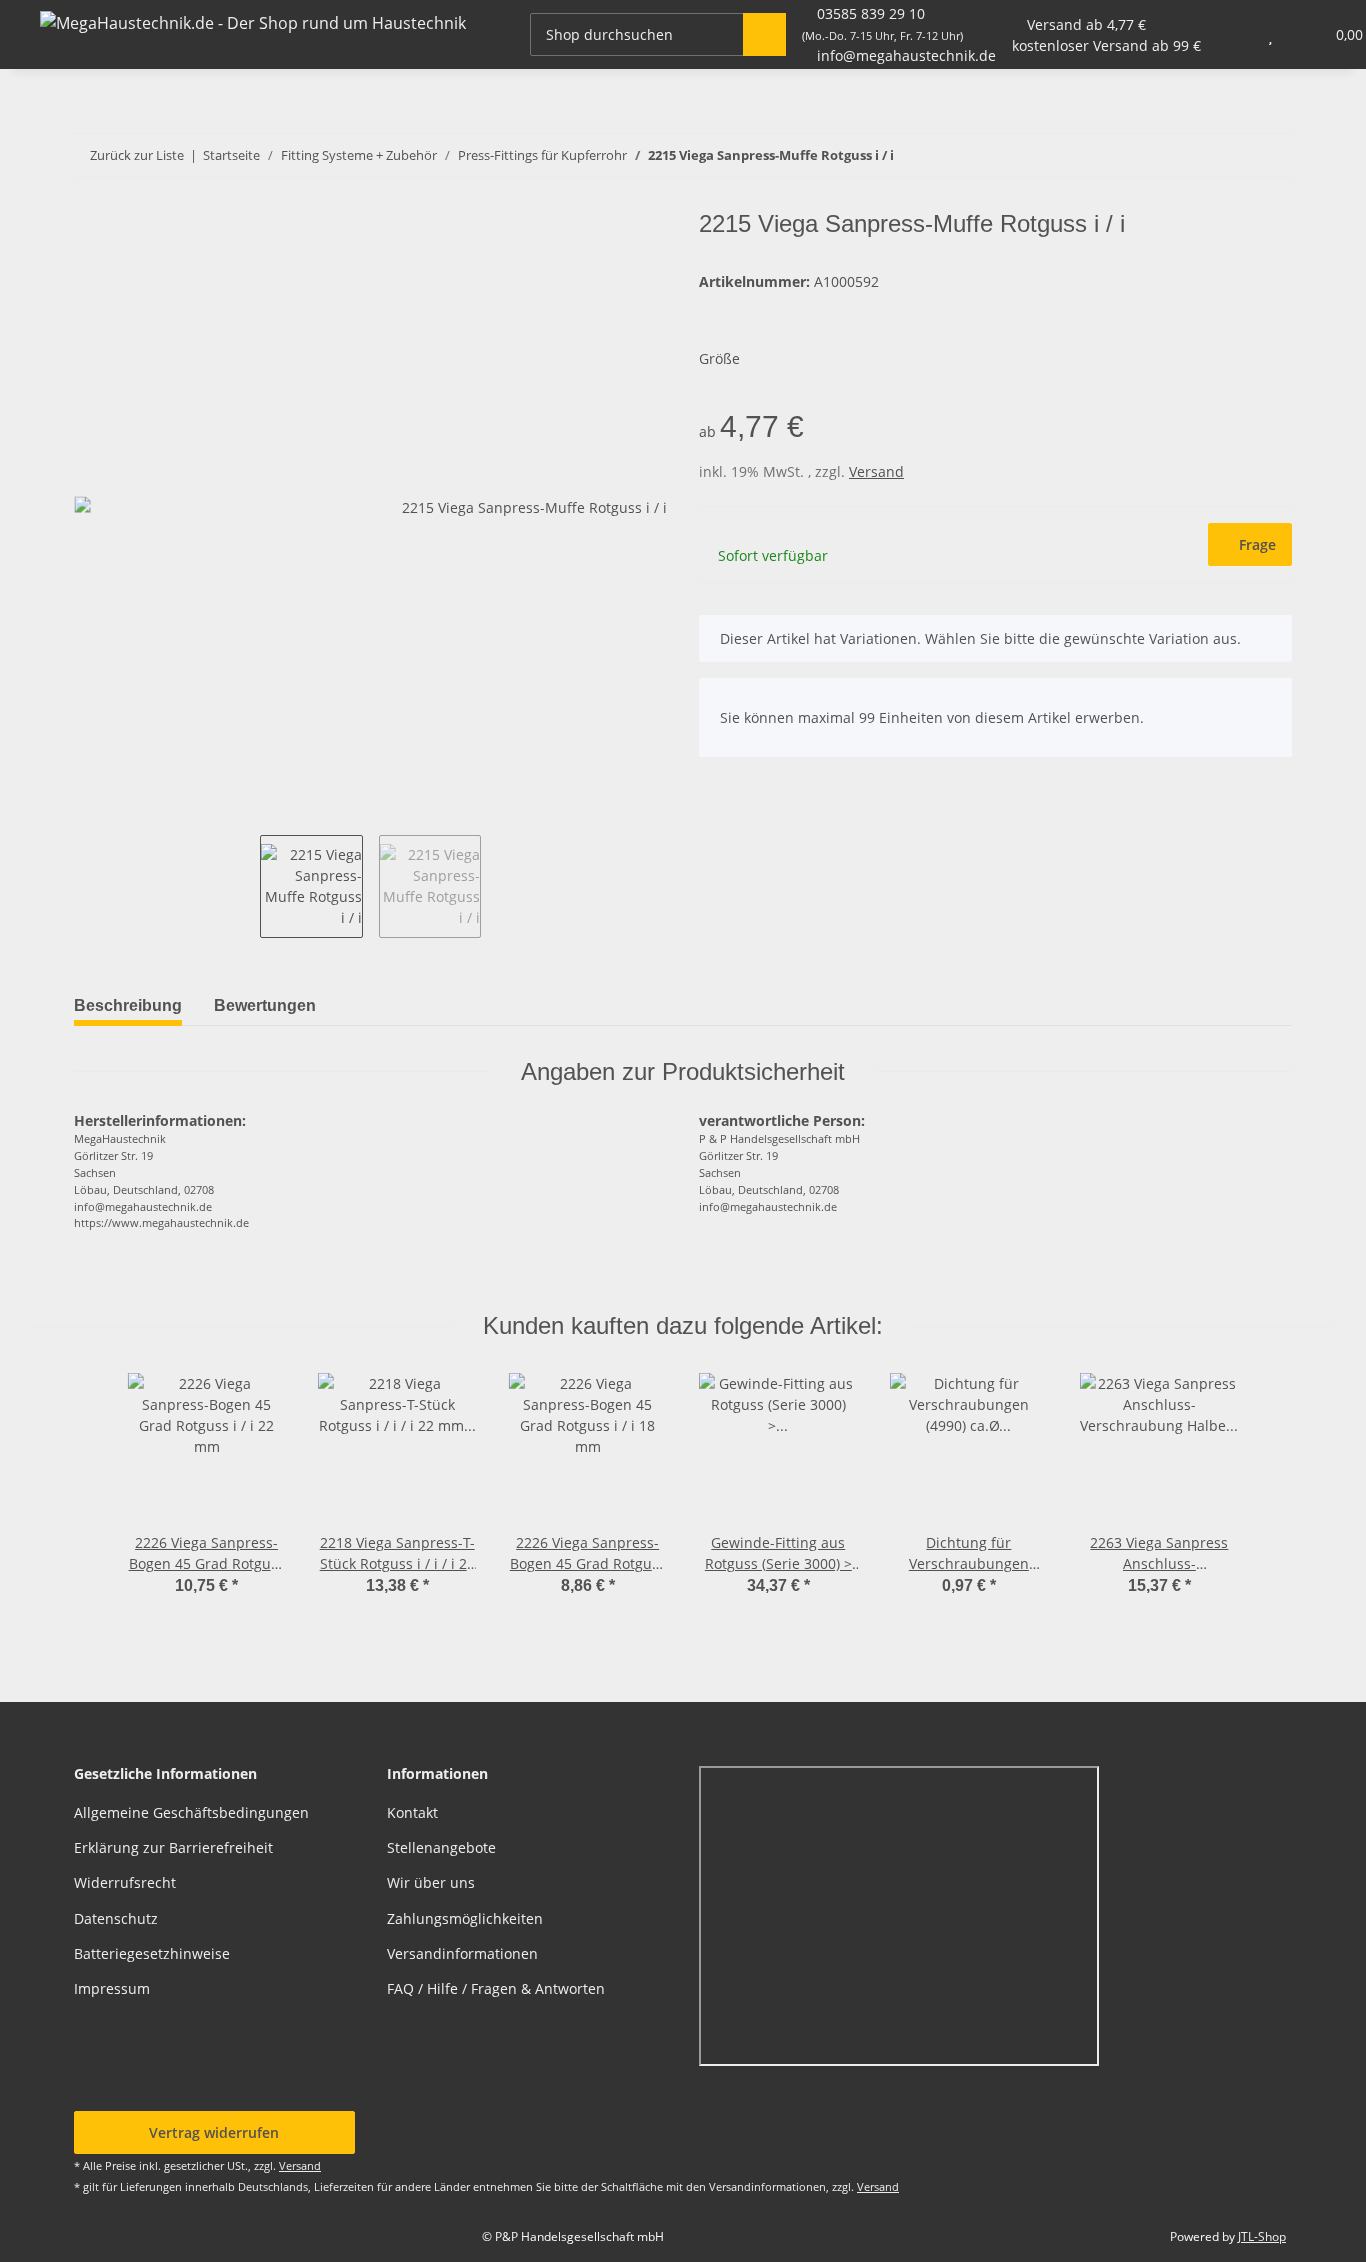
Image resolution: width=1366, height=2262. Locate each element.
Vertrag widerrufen (214, 2132)
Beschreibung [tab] (128, 1005)
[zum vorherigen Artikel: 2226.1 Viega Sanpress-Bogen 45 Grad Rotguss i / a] (1270, 155)
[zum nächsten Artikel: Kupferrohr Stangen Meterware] (1227, 155)
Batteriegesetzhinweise (152, 1953)
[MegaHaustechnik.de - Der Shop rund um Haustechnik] (253, 22)
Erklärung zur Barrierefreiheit (173, 1847)
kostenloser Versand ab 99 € (1106, 45)
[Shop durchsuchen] (764, 34)
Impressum (112, 1988)
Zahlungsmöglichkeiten (465, 1918)
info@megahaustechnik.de (906, 55)
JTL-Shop (1262, 2236)
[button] (1230, 34)
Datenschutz (116, 1918)
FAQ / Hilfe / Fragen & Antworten (496, 1988)
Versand (876, 471)
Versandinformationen (462, 1953)
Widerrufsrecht (125, 1882)
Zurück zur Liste (137, 155)
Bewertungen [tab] (265, 1005)
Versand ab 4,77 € (1086, 24)
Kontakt (412, 1812)
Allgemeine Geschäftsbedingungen (191, 1812)
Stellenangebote (441, 1847)
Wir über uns (431, 1882)
